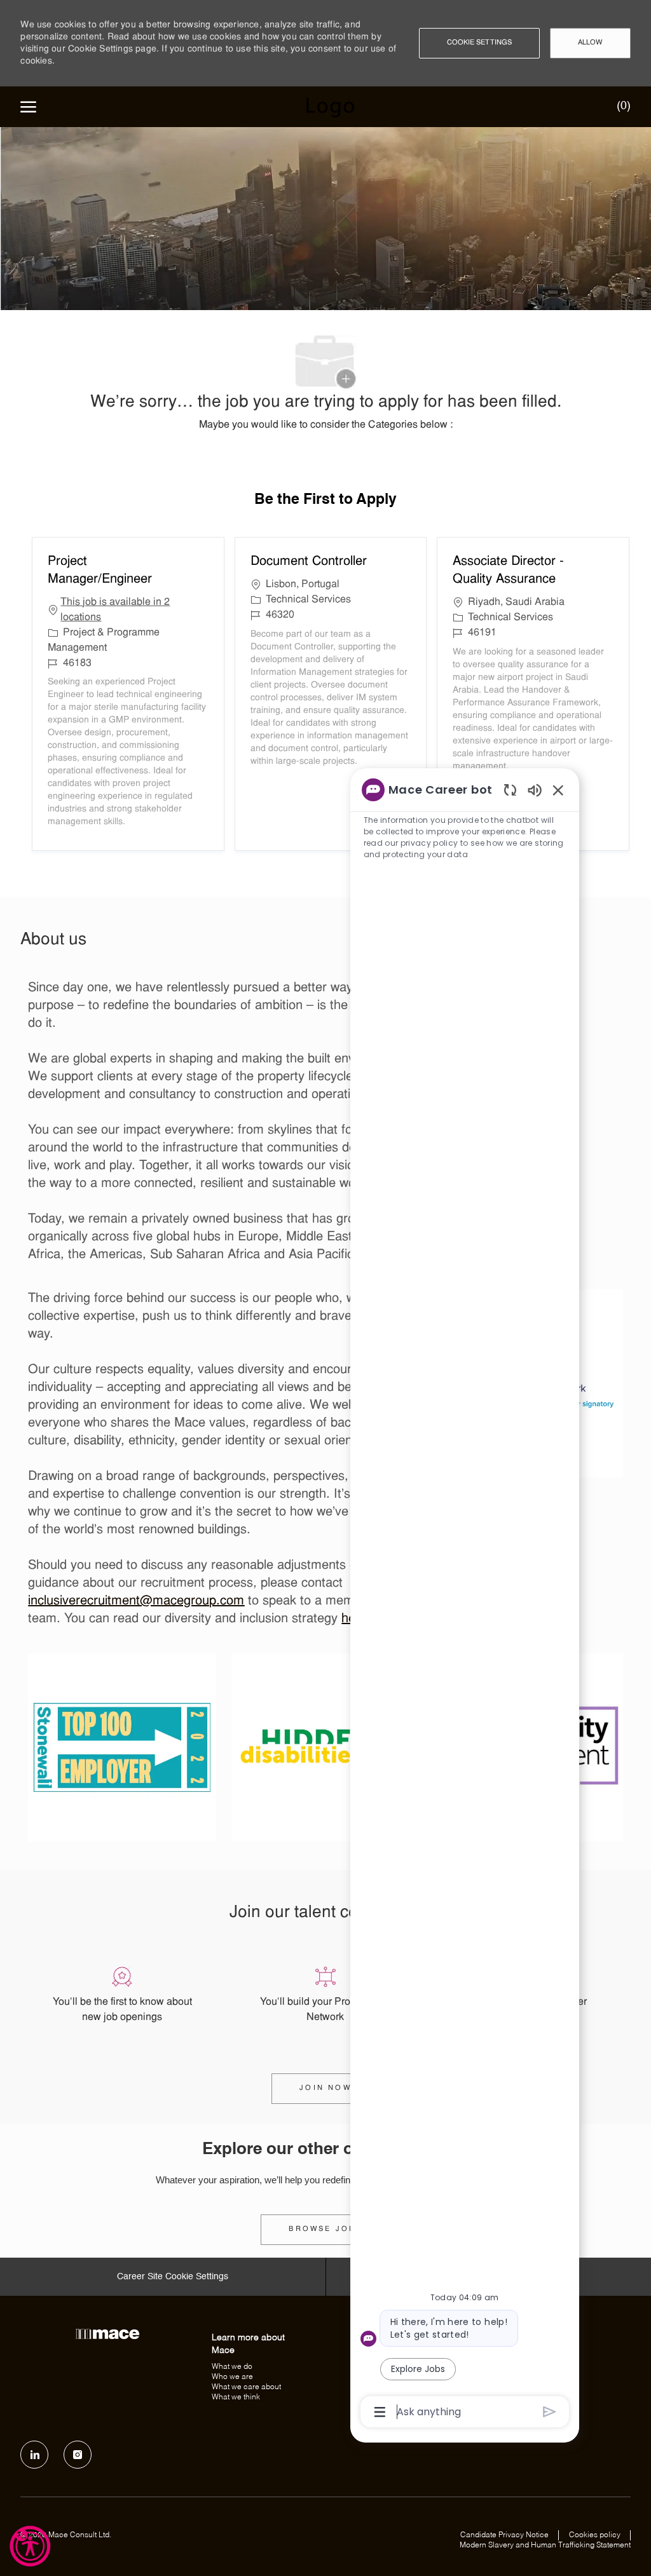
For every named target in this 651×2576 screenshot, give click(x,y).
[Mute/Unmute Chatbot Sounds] (535, 790)
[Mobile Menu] (28, 107)
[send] (550, 2412)
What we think (236, 2397)
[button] (480, 43)
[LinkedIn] (34, 2455)
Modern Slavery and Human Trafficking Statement (545, 2545)
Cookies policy (595, 2535)
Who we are (232, 2377)
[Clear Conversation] (510, 790)
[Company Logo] (330, 107)
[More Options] (380, 2412)
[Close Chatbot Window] (558, 790)
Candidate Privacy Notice (504, 2535)
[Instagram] (78, 2455)
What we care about (246, 2387)
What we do (232, 2367)
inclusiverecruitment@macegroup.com (136, 1601)
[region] (465, 1600)
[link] (325, 2230)
